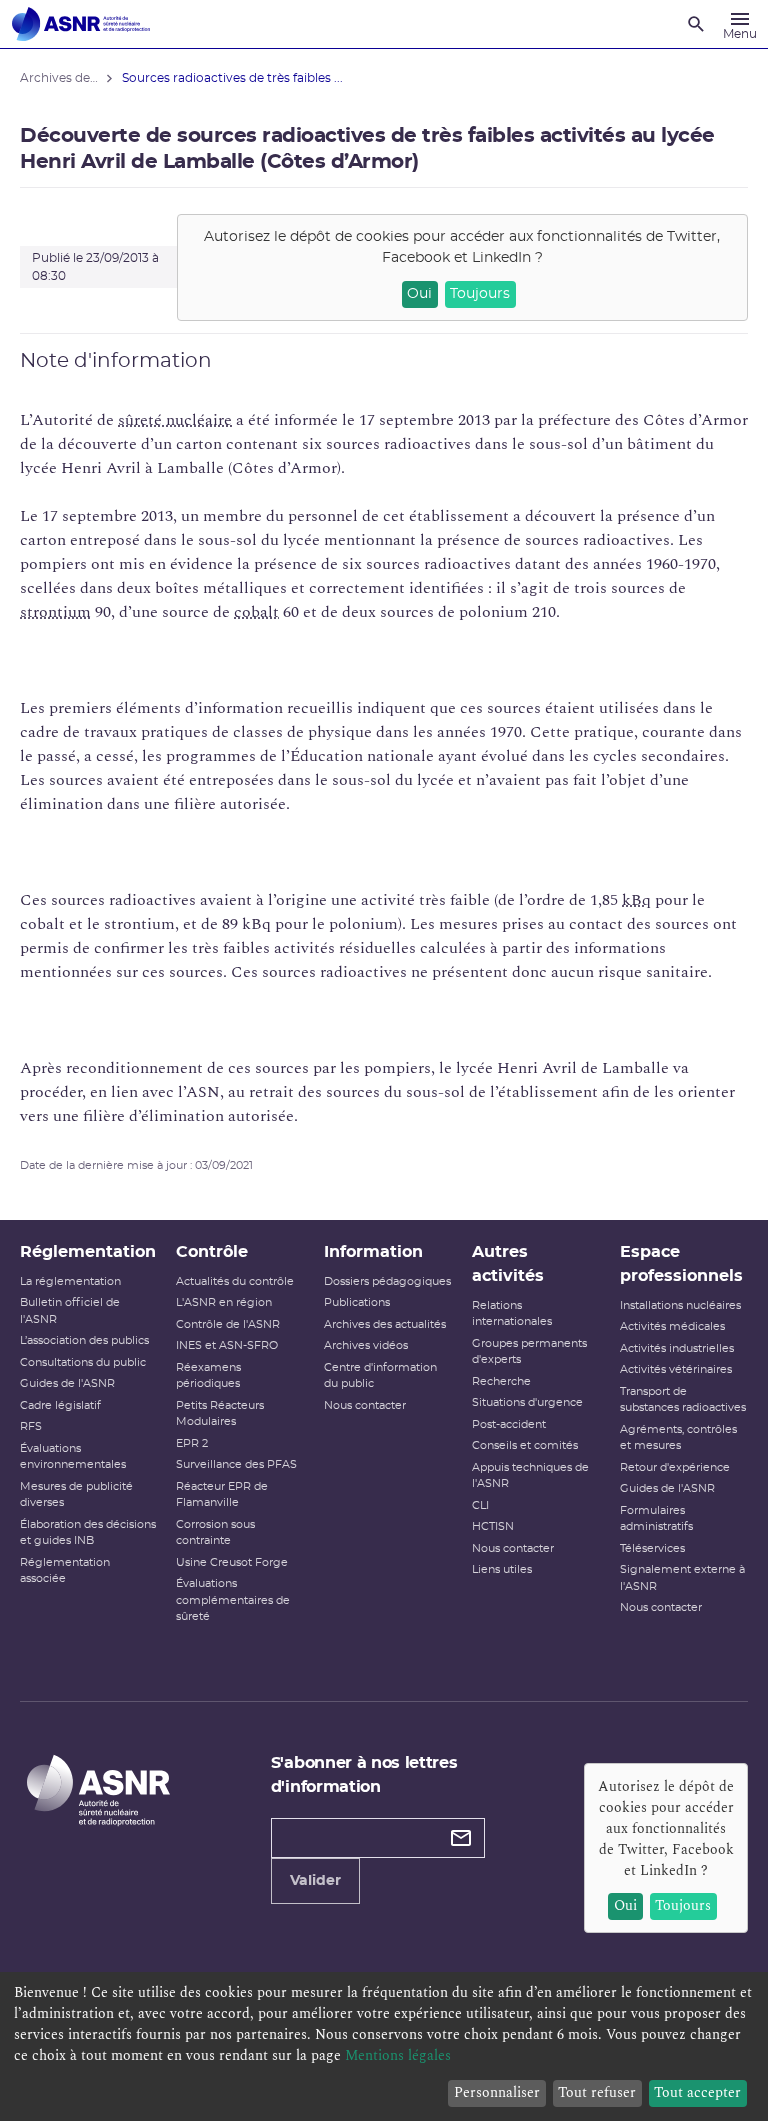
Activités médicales (672, 1326)
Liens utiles (502, 1569)
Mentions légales (398, 2055)
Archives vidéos (366, 1345)
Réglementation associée (65, 1571)
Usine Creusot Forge (232, 1562)
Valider (315, 1881)
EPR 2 (192, 1443)
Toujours (480, 294)
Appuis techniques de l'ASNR (530, 1476)
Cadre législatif (60, 1405)
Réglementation (88, 1252)
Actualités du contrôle (235, 1281)
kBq (636, 900)
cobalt (256, 612)
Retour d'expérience (675, 1467)
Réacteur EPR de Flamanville (222, 1495)
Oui (419, 294)
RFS (31, 1426)
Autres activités (508, 1264)
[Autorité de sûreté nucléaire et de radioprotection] (81, 24)
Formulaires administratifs (656, 1519)
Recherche (501, 1381)
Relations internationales (512, 1314)
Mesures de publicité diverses (76, 1495)
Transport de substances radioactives (683, 1400)
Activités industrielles (677, 1348)
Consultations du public (83, 1362)
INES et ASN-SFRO (227, 1345)
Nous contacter (365, 1405)
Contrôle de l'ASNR (228, 1324)
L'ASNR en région (224, 1302)
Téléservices (652, 1548)
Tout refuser (597, 2092)
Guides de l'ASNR (67, 1383)
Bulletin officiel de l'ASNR (70, 1311)
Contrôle (212, 1252)
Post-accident (509, 1424)
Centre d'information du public (380, 1376)
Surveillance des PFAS (236, 1464)
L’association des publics (84, 1340)
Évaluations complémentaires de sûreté (233, 1600)
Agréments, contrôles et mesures (678, 1438)
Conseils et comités (525, 1445)
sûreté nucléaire (175, 420)
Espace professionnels (681, 1264)
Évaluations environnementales (73, 1457)
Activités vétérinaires (676, 1369)
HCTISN (493, 1526)
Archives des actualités (385, 1324)
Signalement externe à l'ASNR (682, 1578)
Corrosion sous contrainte (215, 1533)
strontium (55, 612)
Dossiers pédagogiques (387, 1281)
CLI (480, 1505)
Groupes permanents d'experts (529, 1352)
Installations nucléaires (680, 1305)
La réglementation (70, 1281)
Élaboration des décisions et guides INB (88, 1533)
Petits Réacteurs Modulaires (220, 1414)
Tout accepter (697, 2092)
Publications (357, 1302)
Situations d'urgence (527, 1402)
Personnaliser (497, 2092)
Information (373, 1252)
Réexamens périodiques (208, 1376)
